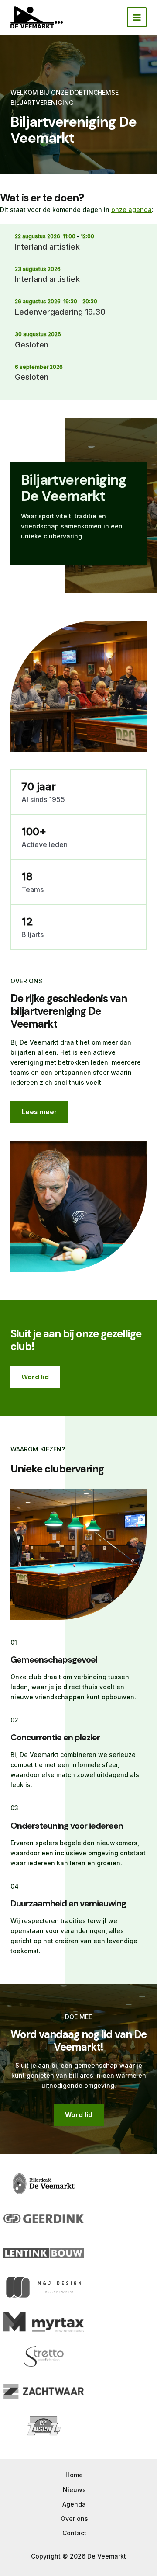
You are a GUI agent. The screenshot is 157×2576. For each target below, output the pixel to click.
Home (74, 2475)
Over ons (74, 2519)
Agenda (74, 2504)
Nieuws (74, 2490)
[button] (35, 1377)
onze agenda (131, 210)
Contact (74, 2533)
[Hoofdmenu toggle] (137, 17)
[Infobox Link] (78, 513)
